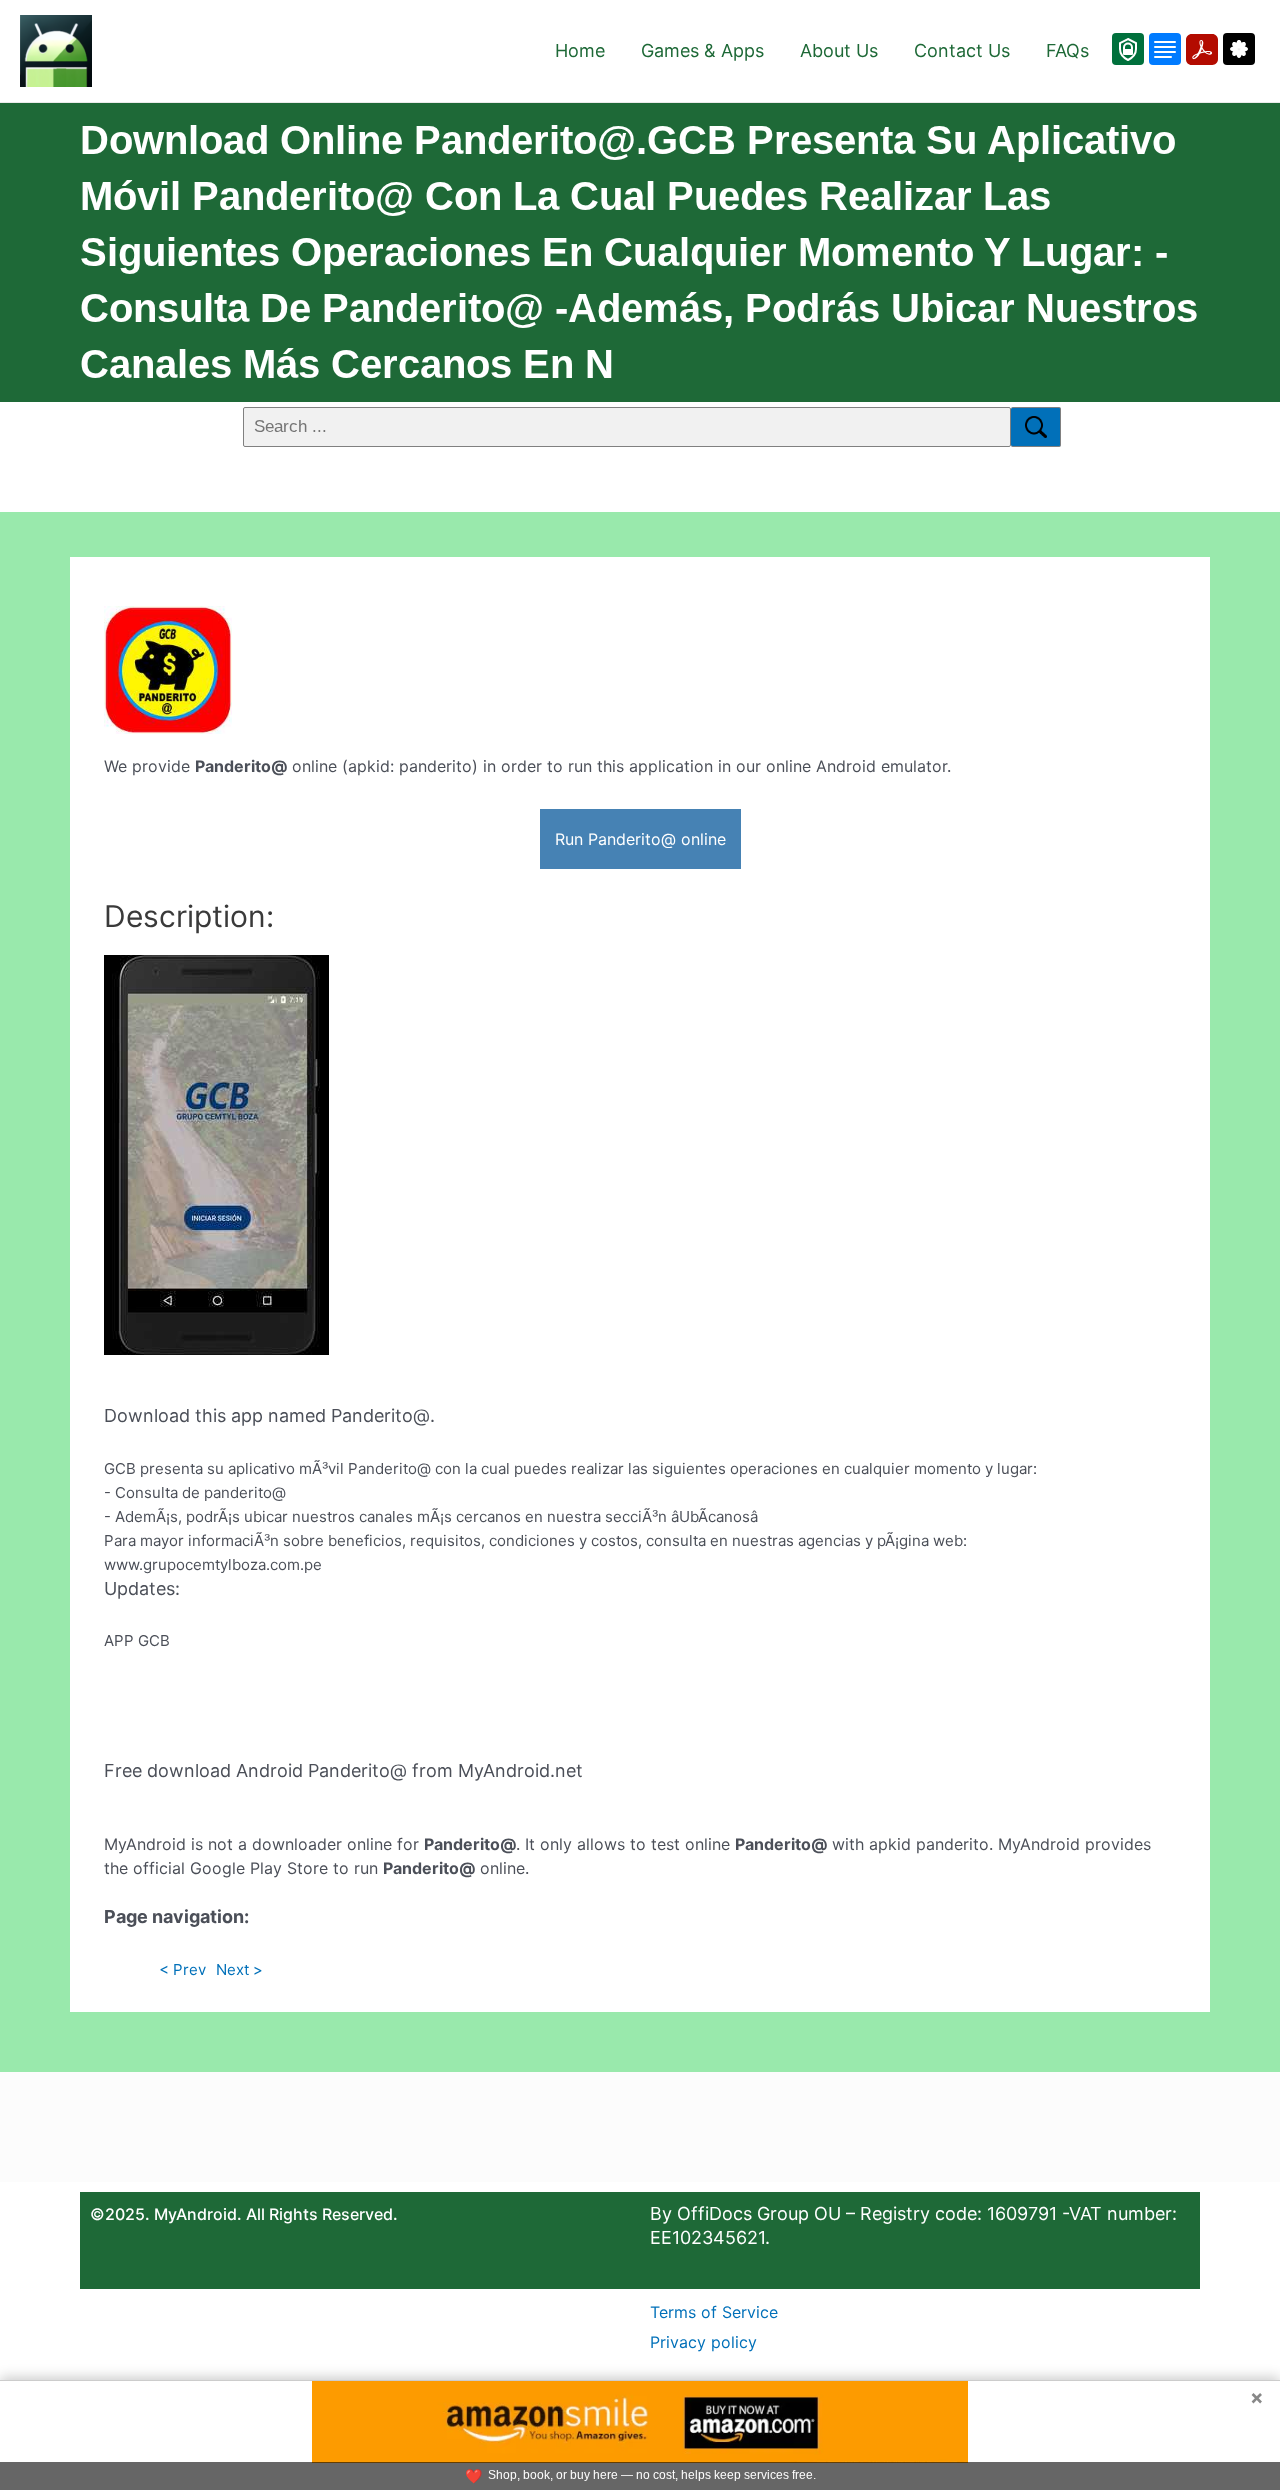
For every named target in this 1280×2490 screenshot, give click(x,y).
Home (580, 50)
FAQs (1067, 50)
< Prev (182, 1969)
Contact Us (962, 50)
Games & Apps (702, 50)
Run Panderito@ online (640, 839)
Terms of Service (714, 2312)
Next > (239, 1969)
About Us (839, 50)
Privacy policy (703, 2342)
